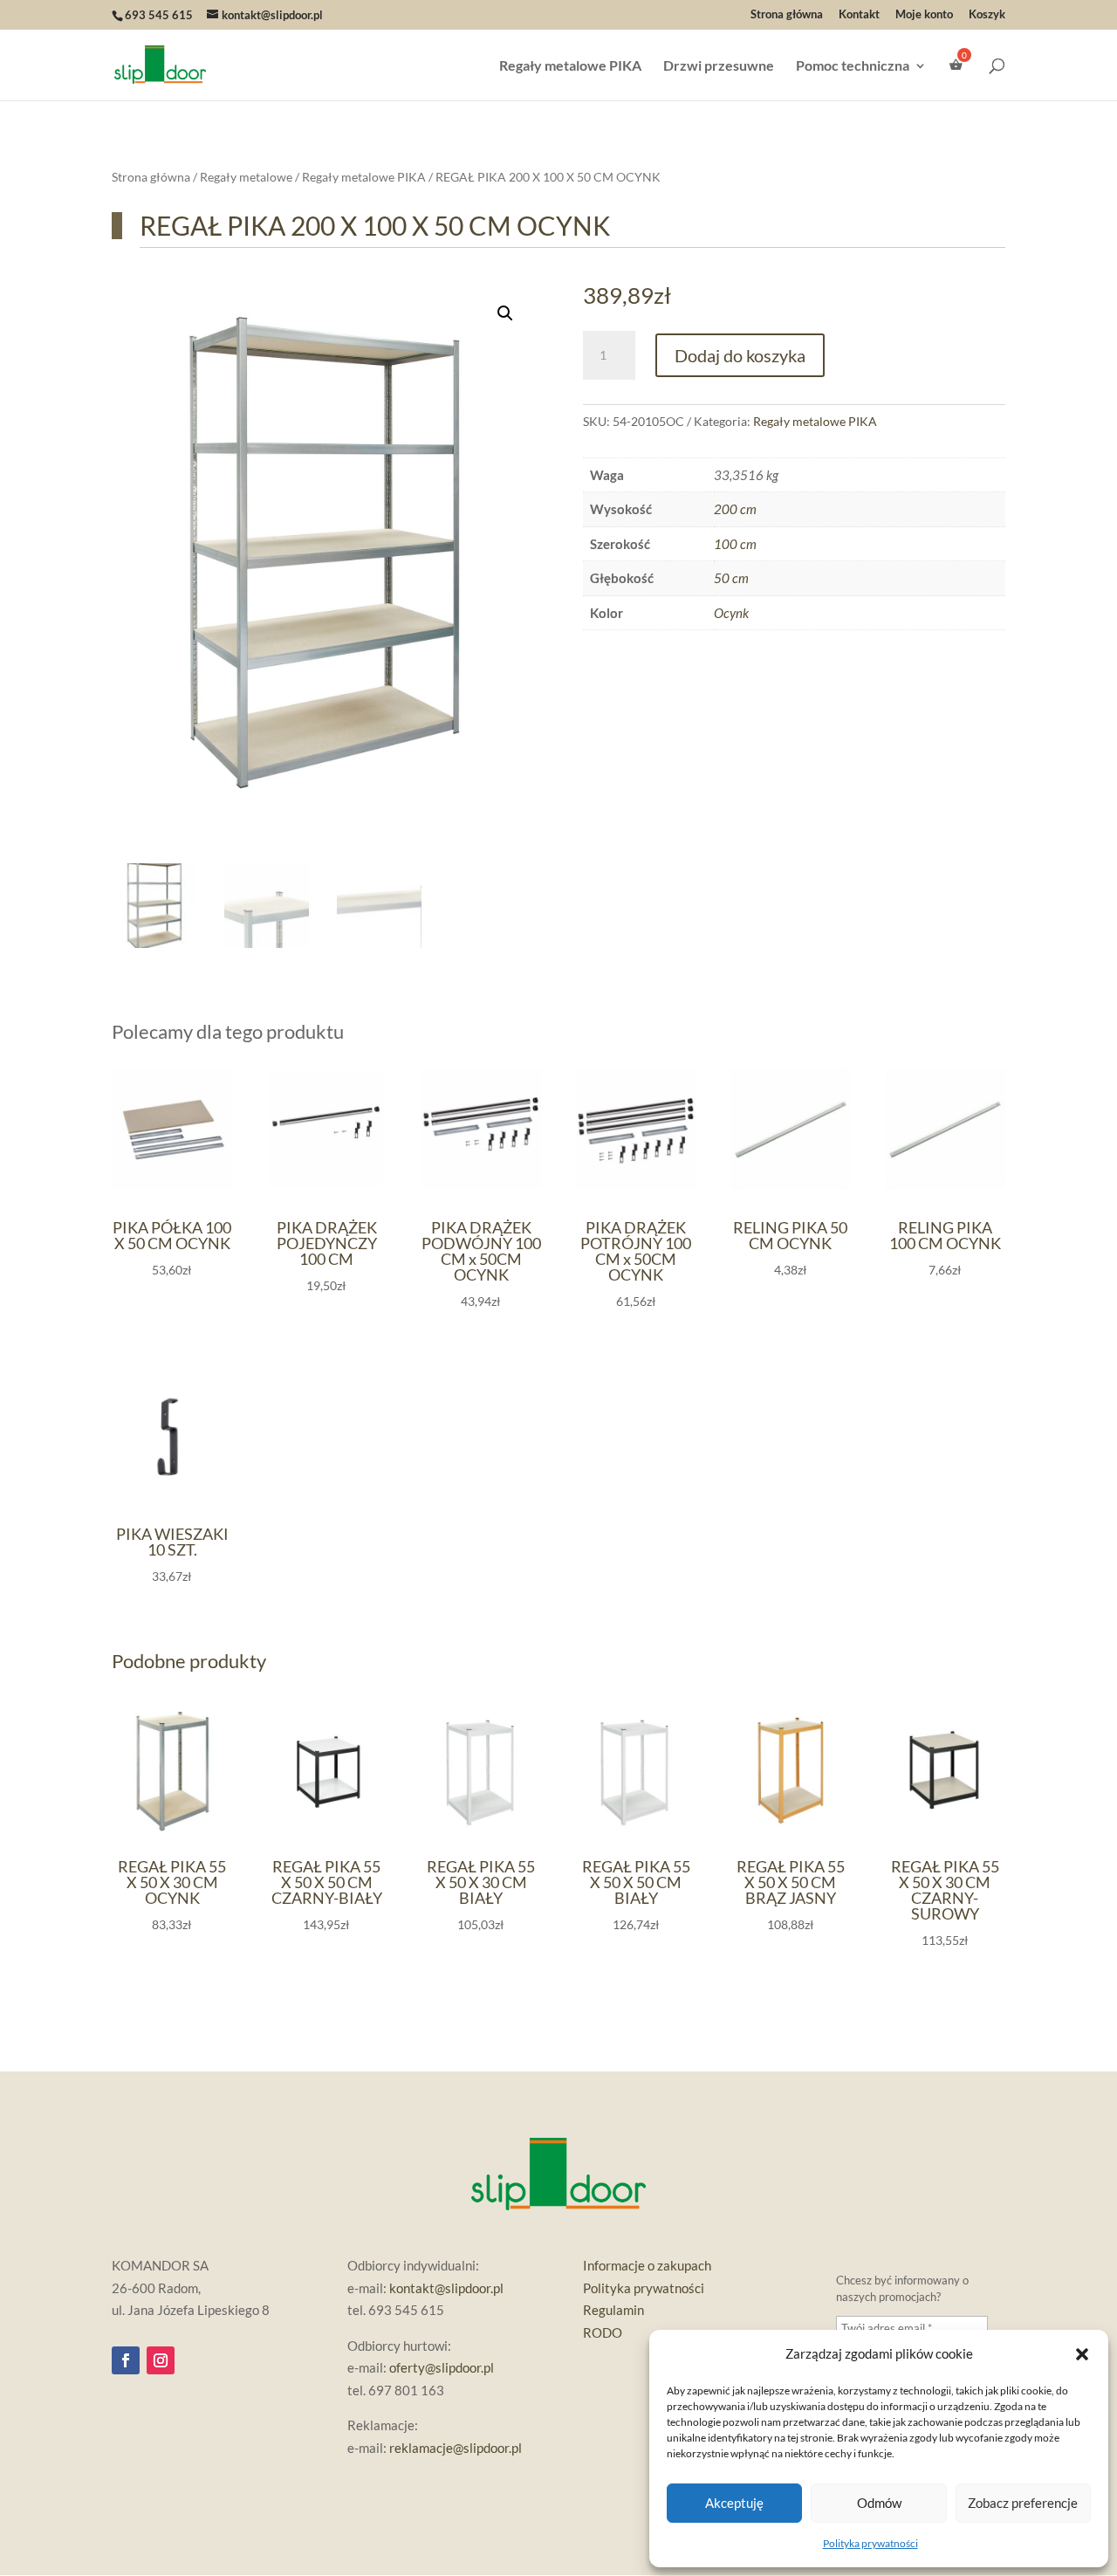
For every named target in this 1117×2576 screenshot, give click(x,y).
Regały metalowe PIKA (570, 66)
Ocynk (731, 613)
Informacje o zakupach (647, 2265)
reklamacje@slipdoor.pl (456, 2448)
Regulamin (613, 2310)
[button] (1082, 2354)
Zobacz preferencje (1023, 2503)
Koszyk (987, 15)
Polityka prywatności (870, 2543)
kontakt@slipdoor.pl (446, 2288)
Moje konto (924, 15)
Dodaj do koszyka (740, 355)
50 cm (731, 578)
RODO (603, 2332)
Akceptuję (734, 2503)
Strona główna (787, 15)
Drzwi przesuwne (719, 66)
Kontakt (859, 15)
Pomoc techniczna (853, 66)
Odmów (879, 2503)
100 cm (735, 544)
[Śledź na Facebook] (126, 2360)
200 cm (735, 509)
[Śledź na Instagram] (161, 2360)
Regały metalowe (246, 177)
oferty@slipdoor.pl (442, 2367)
